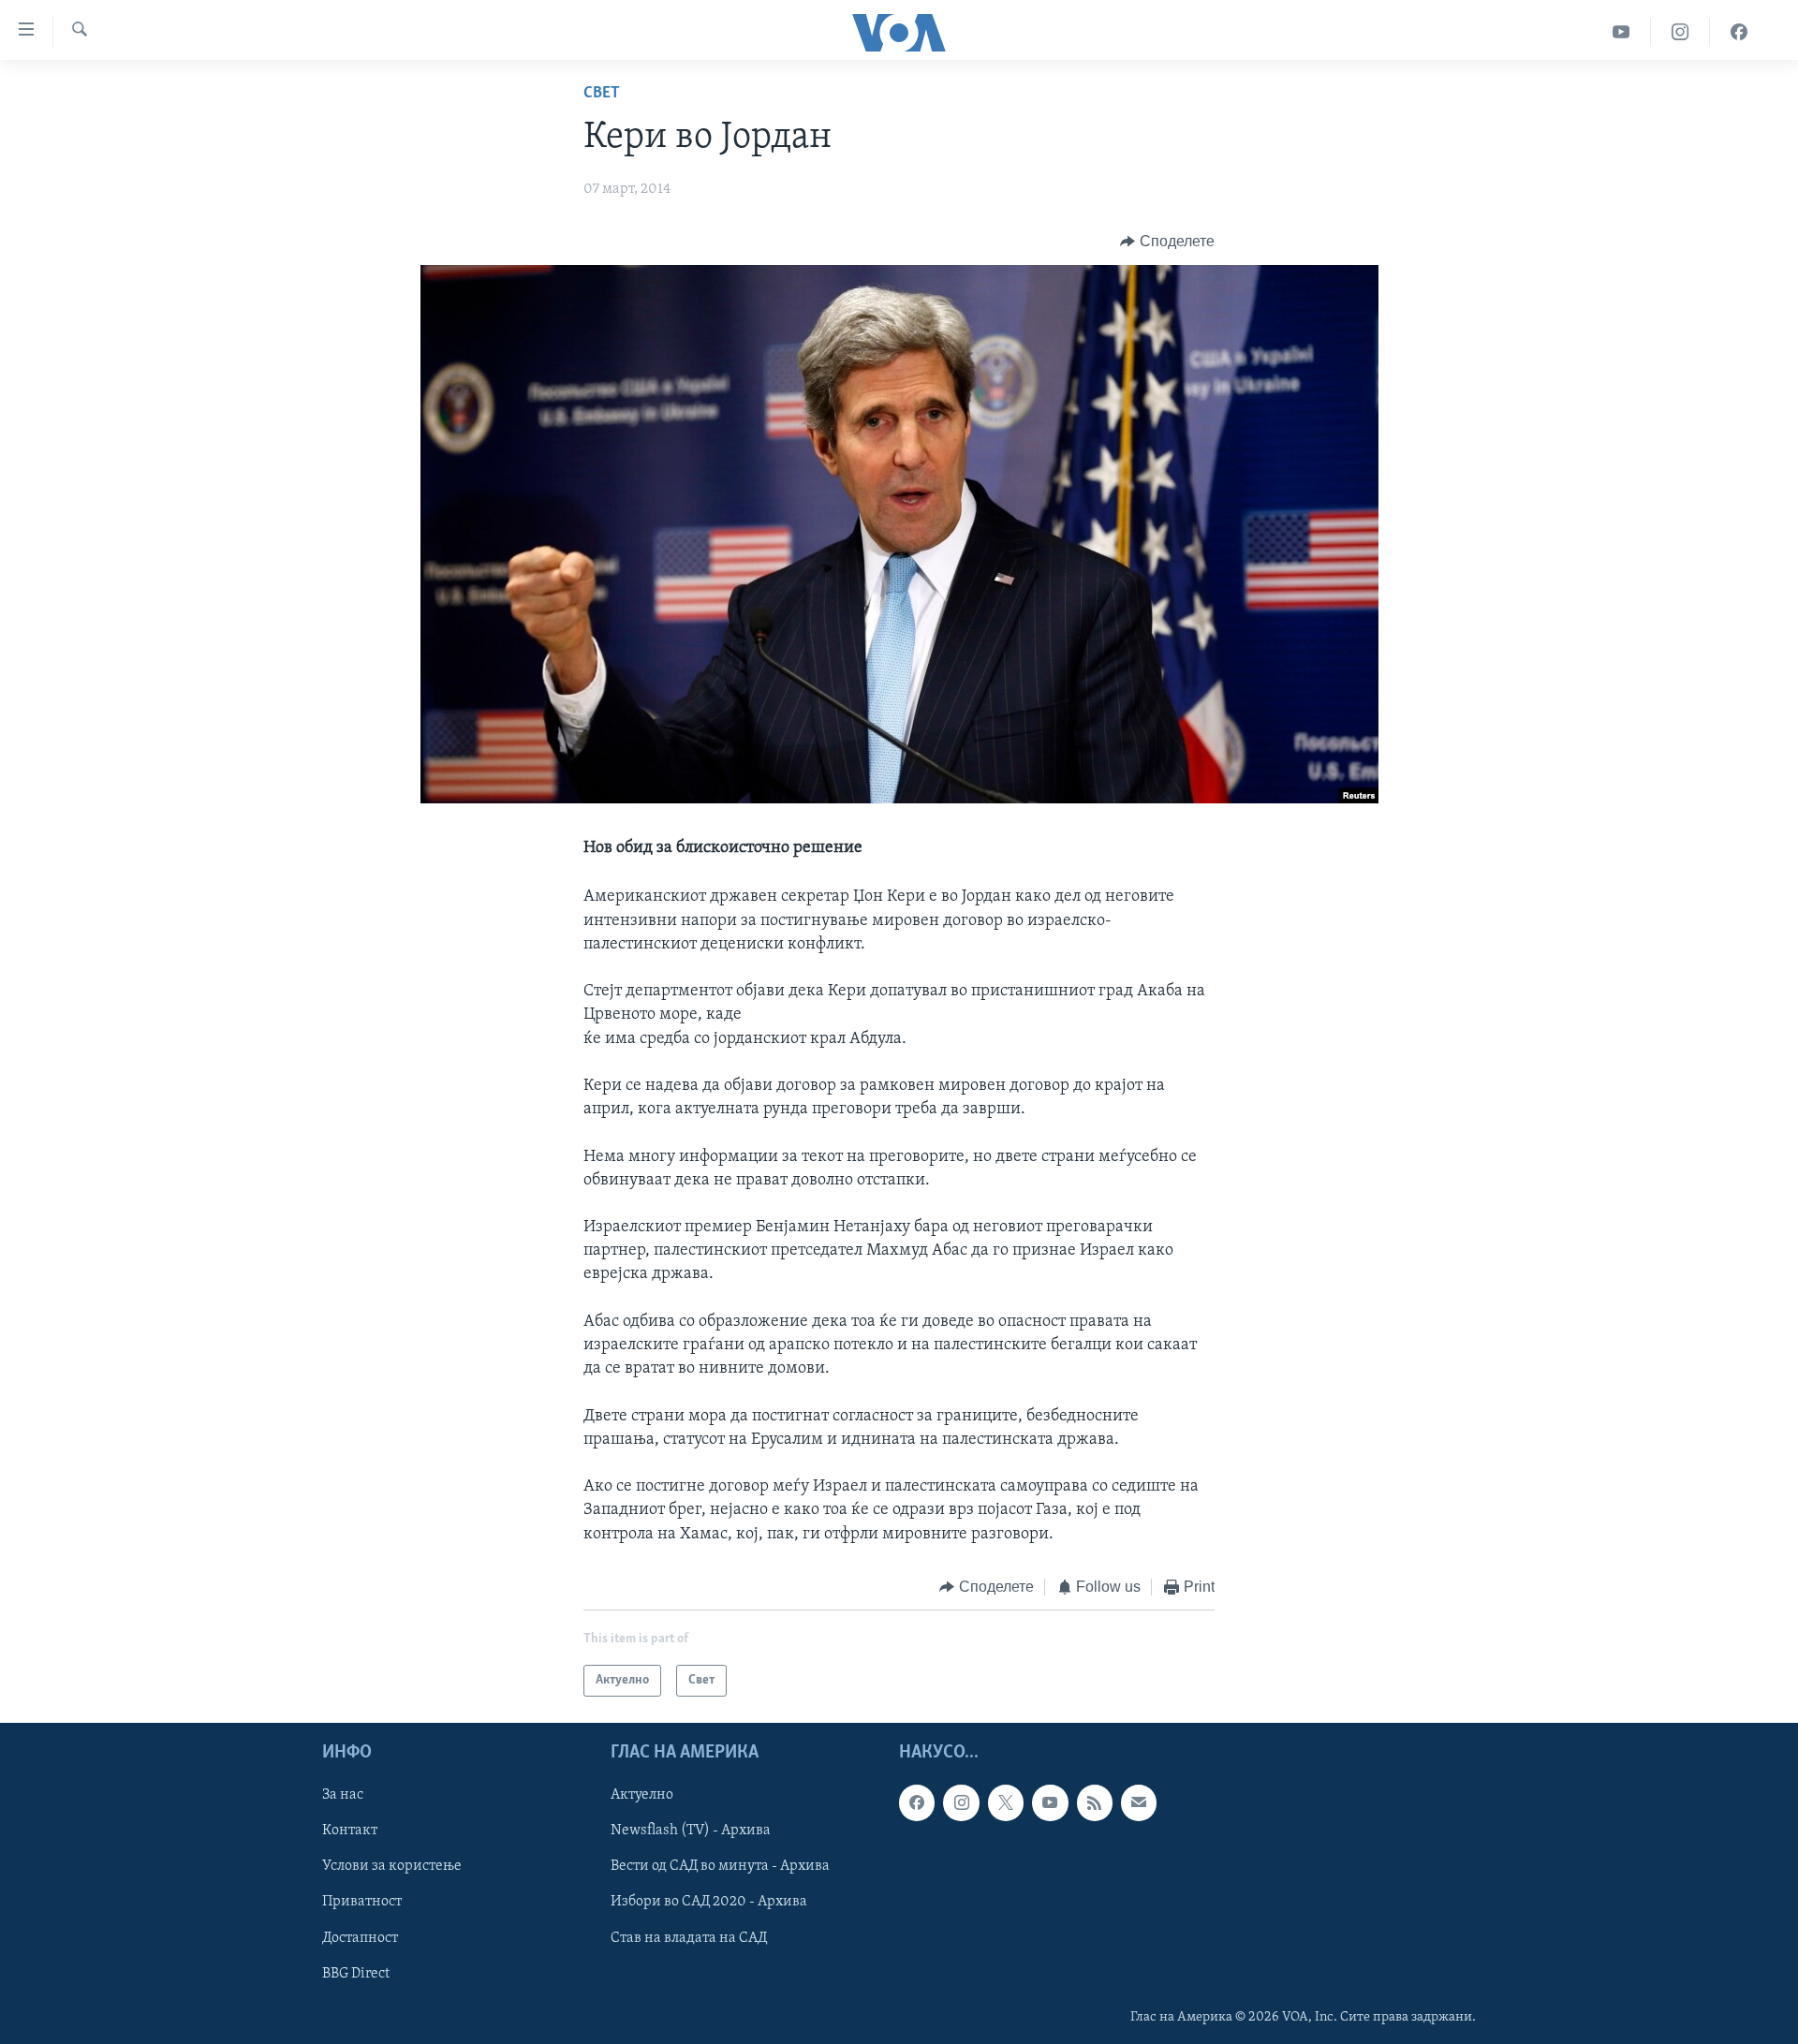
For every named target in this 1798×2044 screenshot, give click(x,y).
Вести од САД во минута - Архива (720, 1867)
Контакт (350, 1831)
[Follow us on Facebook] (917, 1803)
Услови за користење (392, 1867)
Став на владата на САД (689, 1938)
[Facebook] (1739, 32)
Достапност (360, 1938)
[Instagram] (1680, 32)
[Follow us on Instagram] (961, 1803)
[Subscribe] (1139, 1803)
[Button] (1167, 242)
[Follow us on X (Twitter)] (1006, 1803)
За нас (343, 1796)
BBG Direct (356, 1974)
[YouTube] (1621, 32)
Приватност (362, 1903)
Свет (602, 94)
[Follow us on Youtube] (1050, 1803)
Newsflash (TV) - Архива (691, 1831)
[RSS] (1095, 1803)
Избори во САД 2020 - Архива (709, 1903)
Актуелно (642, 1796)
